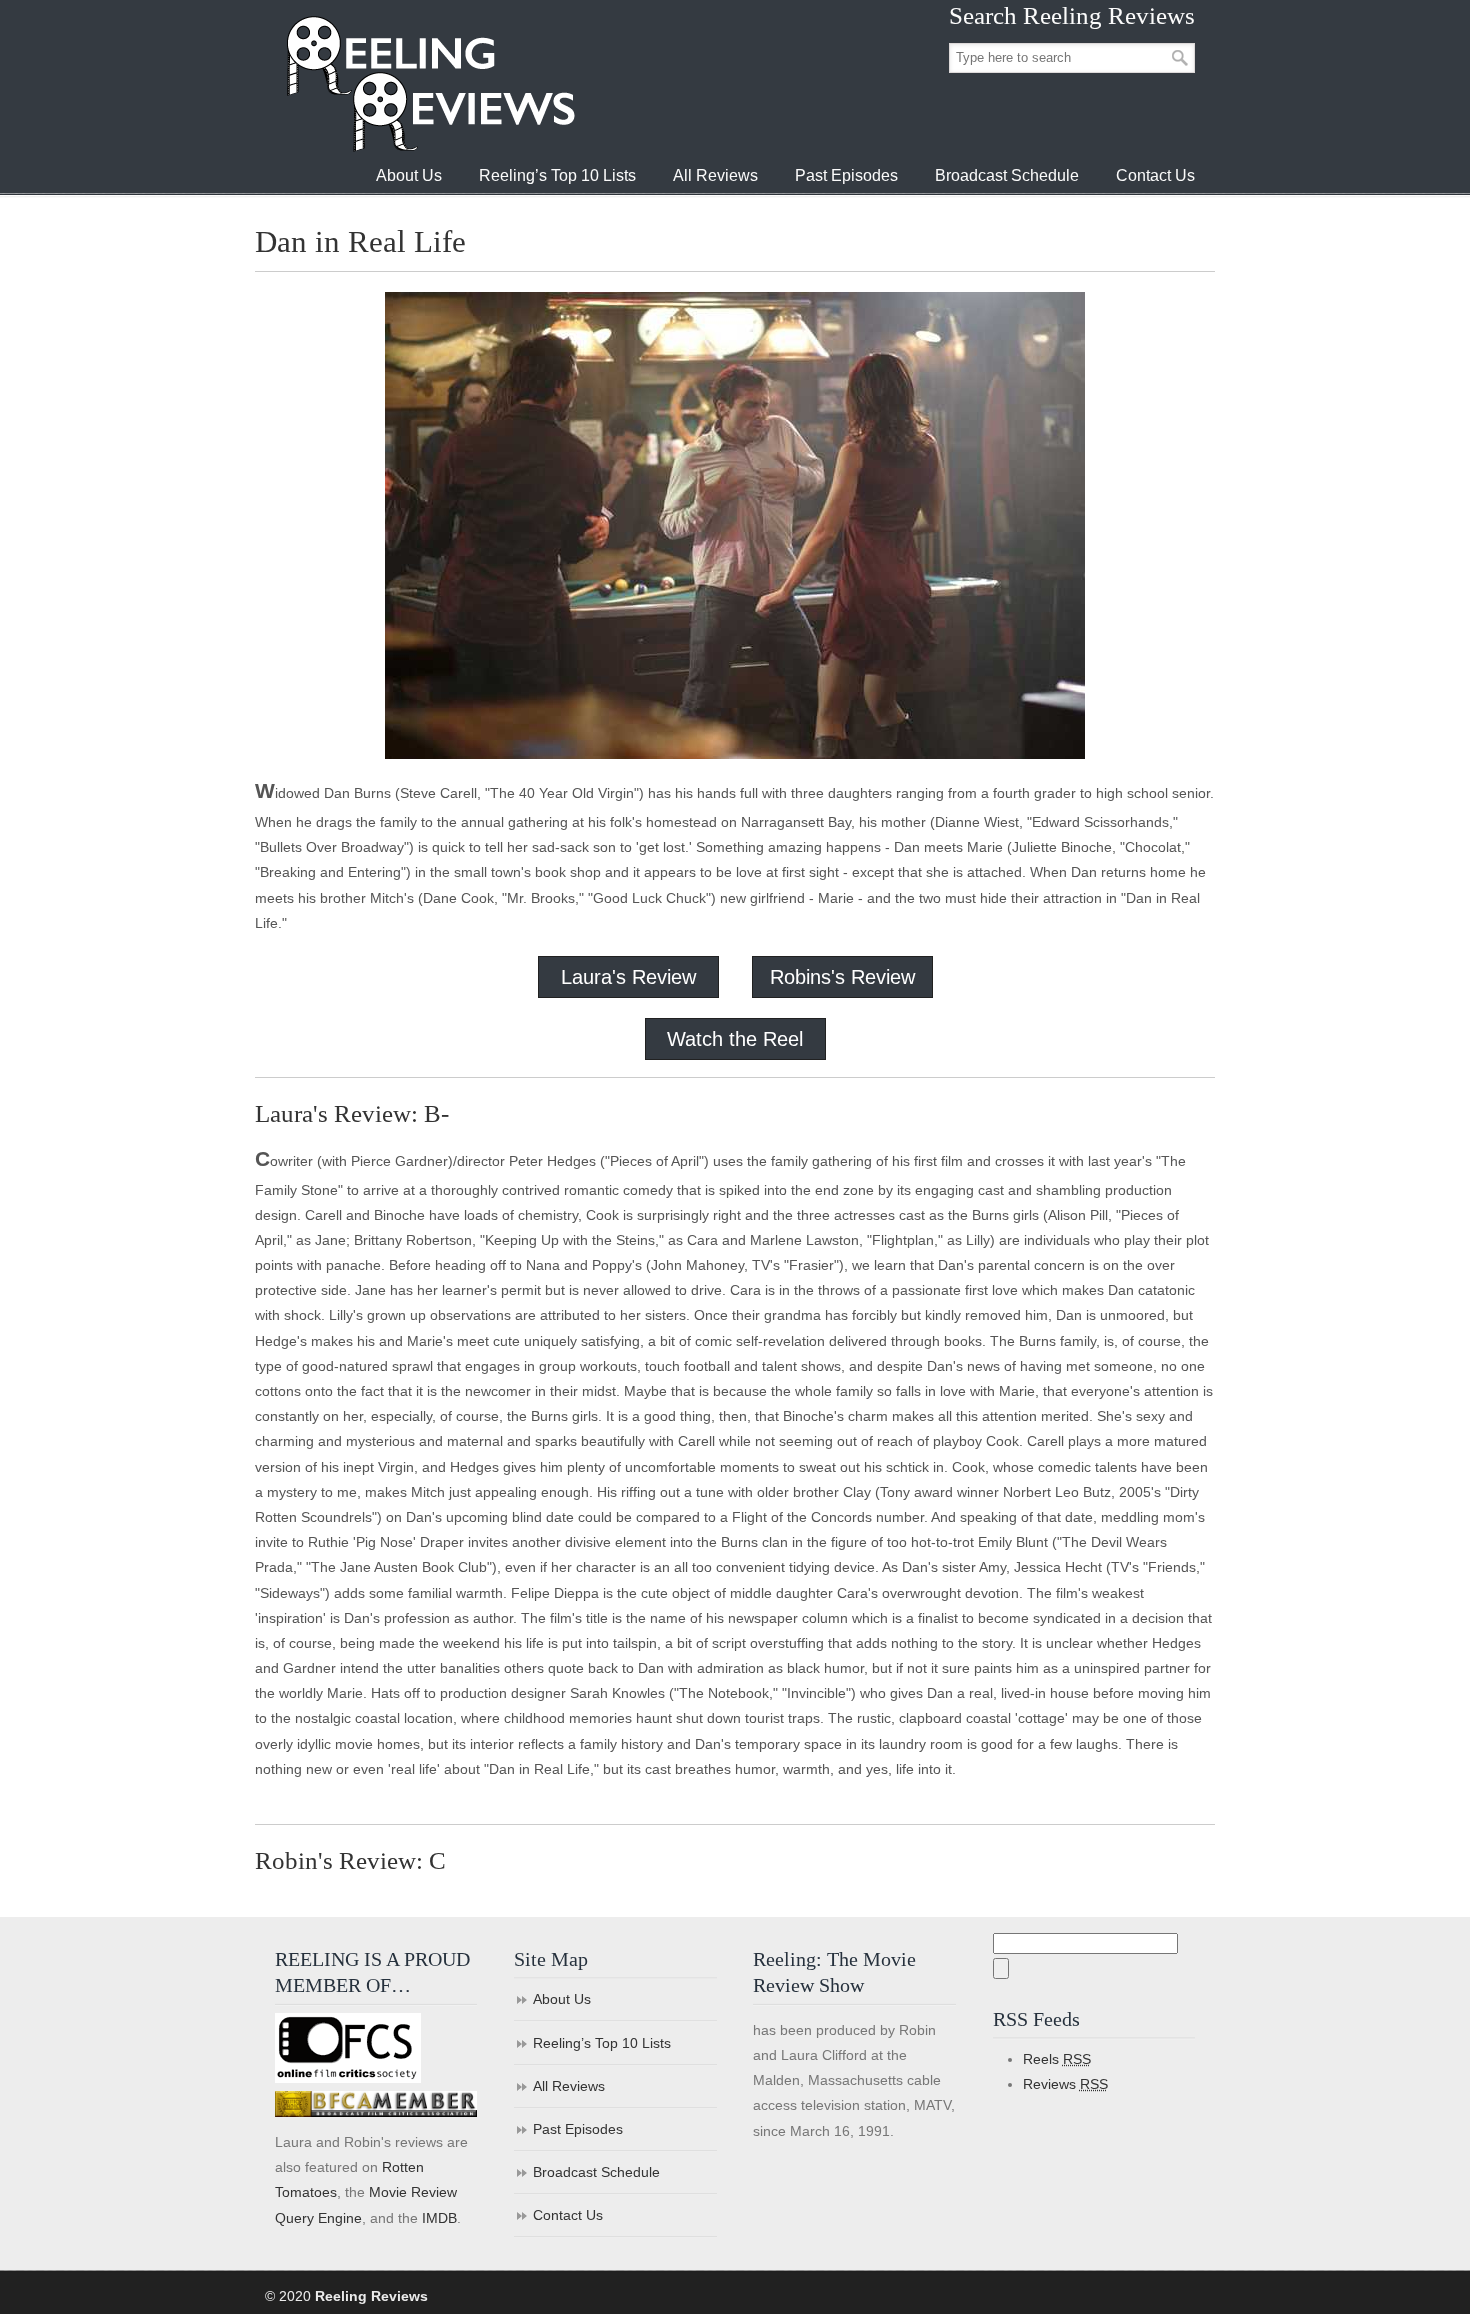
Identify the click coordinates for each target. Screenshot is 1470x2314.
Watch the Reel (735, 1039)
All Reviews (569, 2086)
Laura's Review (628, 977)
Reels (1057, 2059)
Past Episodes (578, 2129)
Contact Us (568, 2215)
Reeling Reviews (429, 83)
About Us (562, 1999)
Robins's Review (842, 977)
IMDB (439, 2218)
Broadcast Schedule (596, 2172)
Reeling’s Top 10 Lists (602, 2043)
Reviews (1065, 2084)
